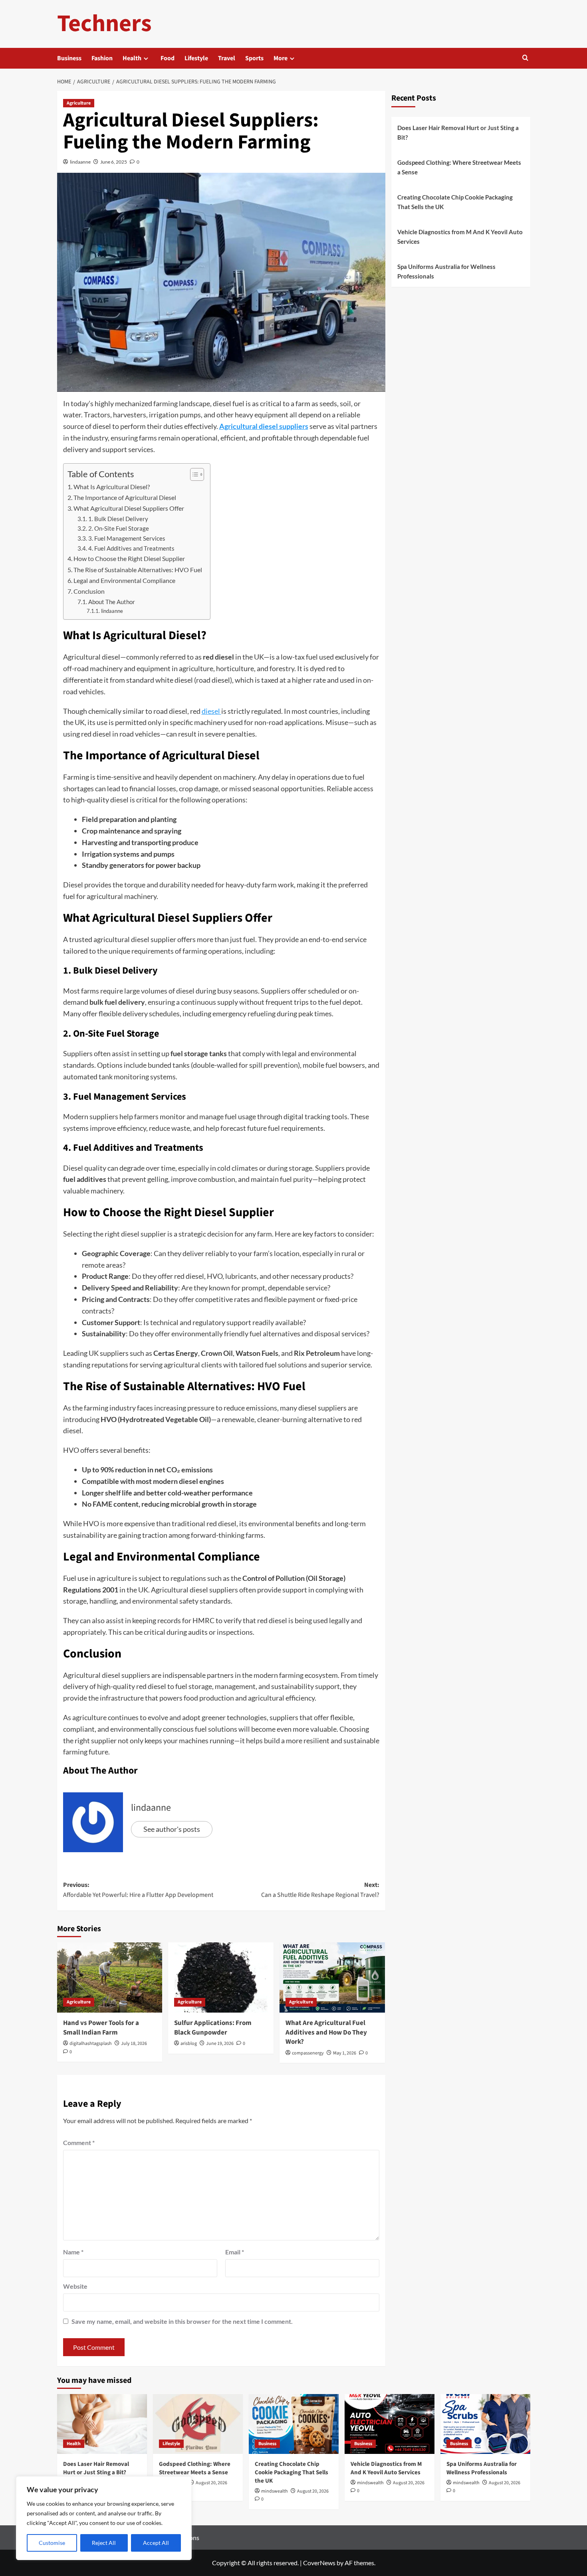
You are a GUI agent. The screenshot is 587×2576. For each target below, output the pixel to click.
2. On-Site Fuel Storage (119, 528)
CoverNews (319, 2563)
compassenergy (308, 2053)
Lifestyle (196, 58)
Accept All (156, 2543)
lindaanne (80, 162)
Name (73, 2252)
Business (69, 58)
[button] (525, 58)
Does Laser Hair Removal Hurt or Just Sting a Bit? (458, 132)
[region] (104, 2518)
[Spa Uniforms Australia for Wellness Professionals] (485, 2424)
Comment (79, 2142)
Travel (227, 58)
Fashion (102, 58)
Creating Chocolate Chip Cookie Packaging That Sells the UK (455, 202)
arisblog (189, 2044)
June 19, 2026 (220, 2044)
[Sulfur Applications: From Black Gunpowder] (221, 1977)
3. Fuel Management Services (127, 538)
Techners (104, 24)
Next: (320, 1890)
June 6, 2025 (114, 162)
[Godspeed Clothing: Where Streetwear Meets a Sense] (198, 2424)
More (281, 58)
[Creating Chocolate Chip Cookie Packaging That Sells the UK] (294, 2424)
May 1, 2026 (345, 2053)
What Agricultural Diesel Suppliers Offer (129, 508)
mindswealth (275, 2491)
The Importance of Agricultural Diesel (125, 497)
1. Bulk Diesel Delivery (118, 519)
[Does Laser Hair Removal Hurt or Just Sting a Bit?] (102, 2424)
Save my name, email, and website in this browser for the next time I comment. (182, 2321)
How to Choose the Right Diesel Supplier (129, 558)
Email (235, 2252)
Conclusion (89, 591)
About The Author (112, 602)
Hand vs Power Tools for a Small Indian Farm (101, 2028)
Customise (52, 2543)
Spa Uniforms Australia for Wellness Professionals (446, 271)
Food (168, 58)
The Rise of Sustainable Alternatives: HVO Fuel (138, 570)
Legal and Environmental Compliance (124, 580)
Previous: (138, 1890)
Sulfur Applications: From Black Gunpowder (213, 2028)
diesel (211, 711)
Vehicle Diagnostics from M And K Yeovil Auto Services (460, 237)
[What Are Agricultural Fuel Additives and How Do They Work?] (332, 1977)
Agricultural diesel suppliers (264, 426)
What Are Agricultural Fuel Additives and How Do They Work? (326, 2033)
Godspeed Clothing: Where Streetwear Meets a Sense (459, 167)
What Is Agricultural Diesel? (112, 487)
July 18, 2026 (134, 2044)
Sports (254, 58)
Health (132, 58)
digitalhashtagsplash (91, 2044)
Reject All (104, 2543)
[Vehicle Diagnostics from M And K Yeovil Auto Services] (390, 2424)
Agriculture (79, 103)
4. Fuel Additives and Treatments (131, 548)
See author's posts (172, 1829)
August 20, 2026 (211, 2483)
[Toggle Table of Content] (193, 474)
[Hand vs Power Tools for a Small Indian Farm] (110, 1977)
